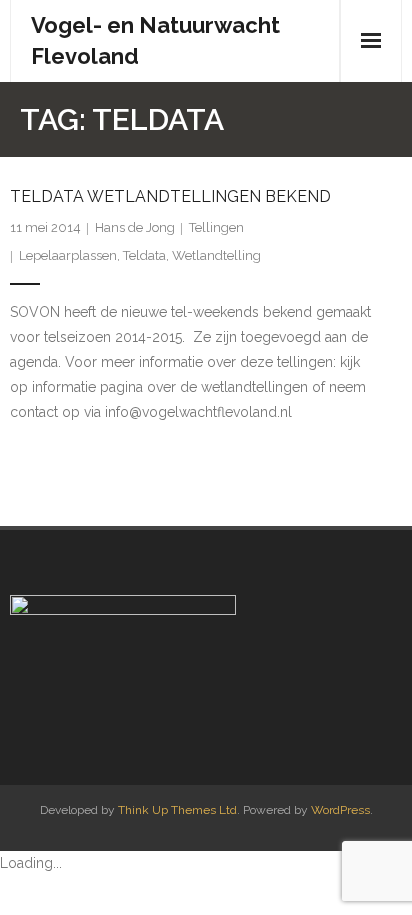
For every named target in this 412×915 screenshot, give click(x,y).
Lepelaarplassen (68, 255)
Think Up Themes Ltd (177, 810)
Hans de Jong (135, 227)
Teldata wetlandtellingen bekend (170, 196)
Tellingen (216, 227)
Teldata (144, 255)
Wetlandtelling (216, 255)
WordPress (340, 810)
